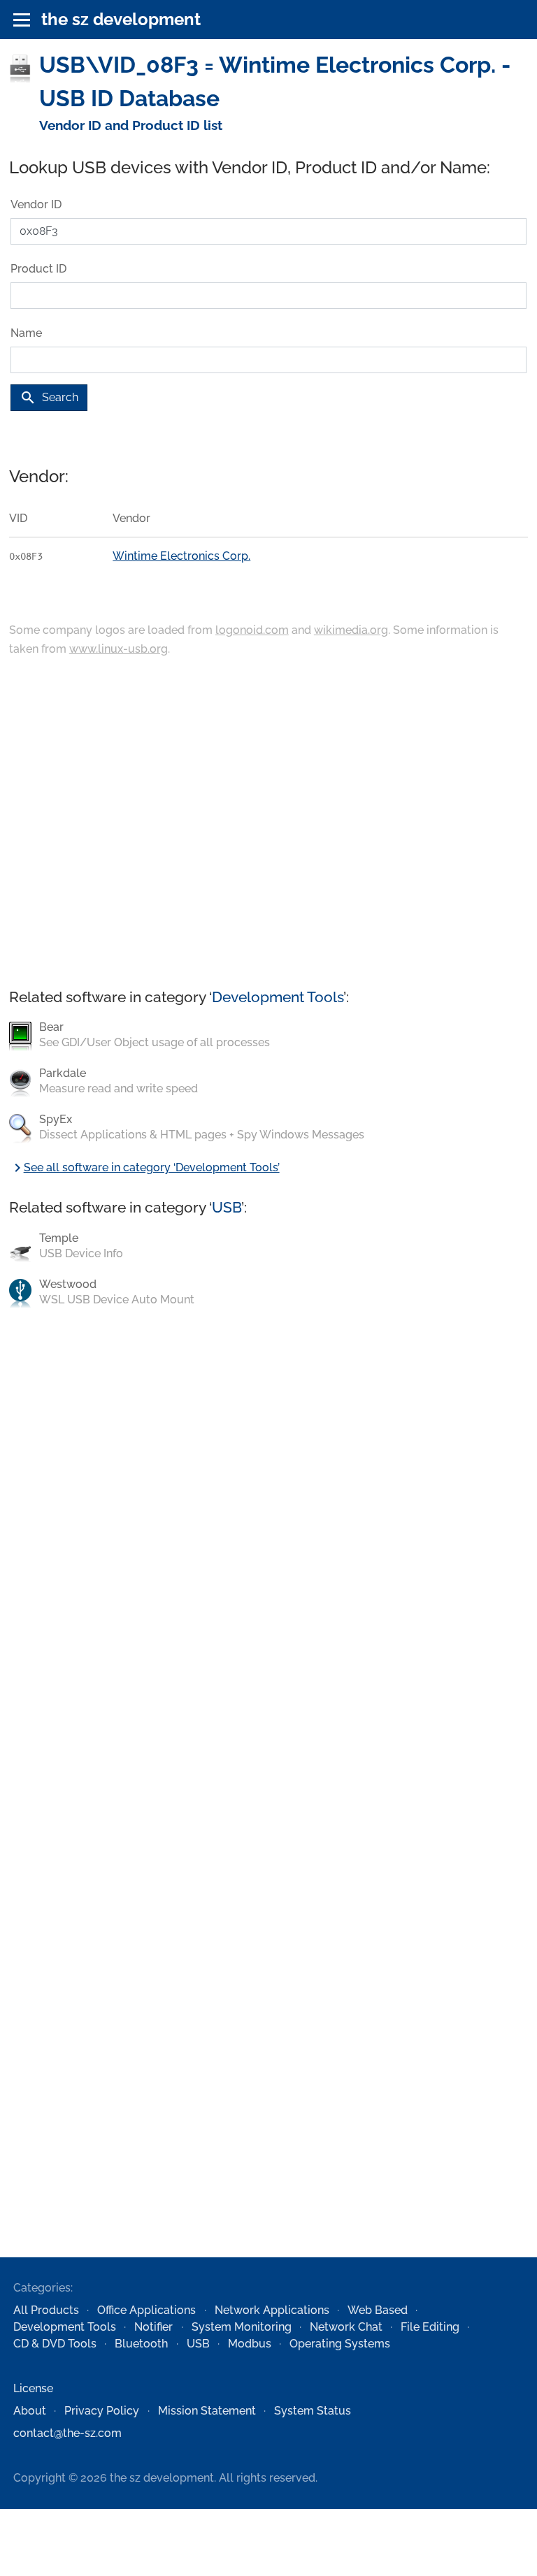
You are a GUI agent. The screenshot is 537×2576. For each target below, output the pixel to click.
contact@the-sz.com (67, 2433)
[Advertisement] (268, 824)
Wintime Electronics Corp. (181, 556)
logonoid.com (252, 630)
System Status (313, 2411)
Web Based (378, 2310)
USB (227, 1207)
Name (26, 333)
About (30, 2411)
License (33, 2388)
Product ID (38, 269)
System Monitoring (242, 2327)
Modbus (250, 2344)
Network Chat (346, 2327)
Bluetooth (141, 2344)
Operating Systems (340, 2344)
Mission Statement (207, 2411)
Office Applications (146, 2310)
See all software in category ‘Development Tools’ (144, 1167)
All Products (46, 2310)
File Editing (430, 2327)
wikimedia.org (351, 630)
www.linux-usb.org (119, 649)
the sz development (121, 19)
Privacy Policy (102, 2411)
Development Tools (278, 997)
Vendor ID (36, 204)
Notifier (153, 2327)
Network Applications (272, 2310)
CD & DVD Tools (55, 2344)
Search (49, 398)
